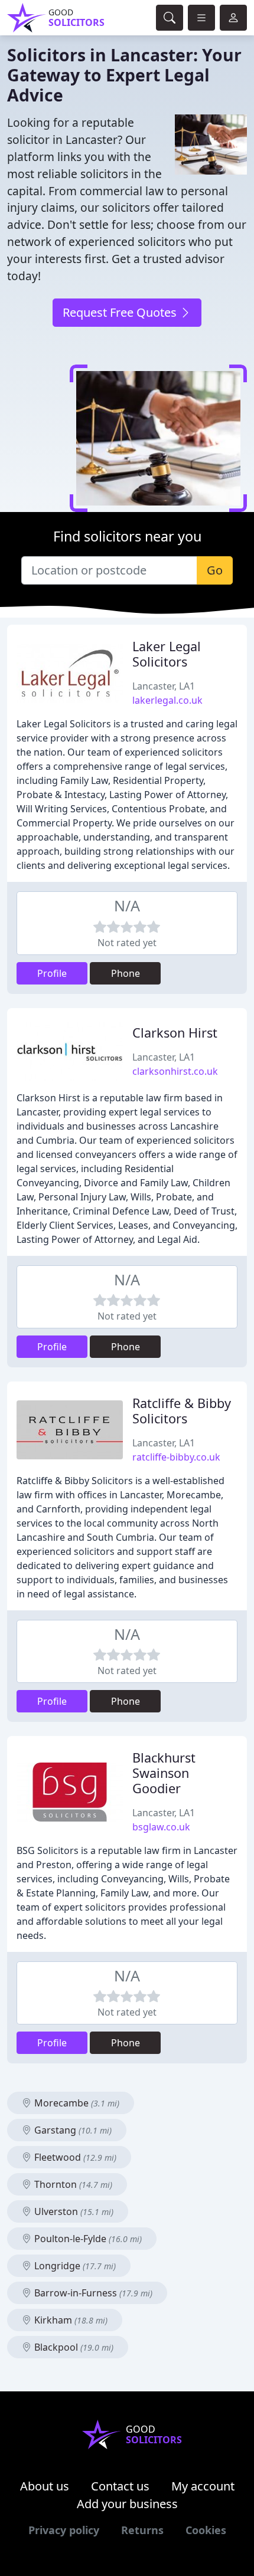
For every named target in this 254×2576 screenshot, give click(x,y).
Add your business (127, 2504)
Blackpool (73, 2347)
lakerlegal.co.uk (167, 700)
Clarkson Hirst (175, 1033)
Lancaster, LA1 (164, 686)
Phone (126, 973)
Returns (142, 2530)
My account (203, 2486)
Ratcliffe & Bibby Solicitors (182, 1411)
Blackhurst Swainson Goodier (164, 1773)
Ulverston (73, 2211)
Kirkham (70, 2320)
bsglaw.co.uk (161, 1827)
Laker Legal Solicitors (167, 654)
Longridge (74, 2266)
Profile (52, 973)
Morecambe (76, 2103)
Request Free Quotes (121, 312)
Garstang (72, 2130)
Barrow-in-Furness (92, 2293)
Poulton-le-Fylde (87, 2239)
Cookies (206, 2530)
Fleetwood (74, 2157)
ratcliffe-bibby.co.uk (176, 1457)
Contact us (120, 2486)
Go (215, 570)
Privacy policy (64, 2530)
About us (45, 2486)
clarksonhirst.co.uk (175, 1071)
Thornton (72, 2184)
